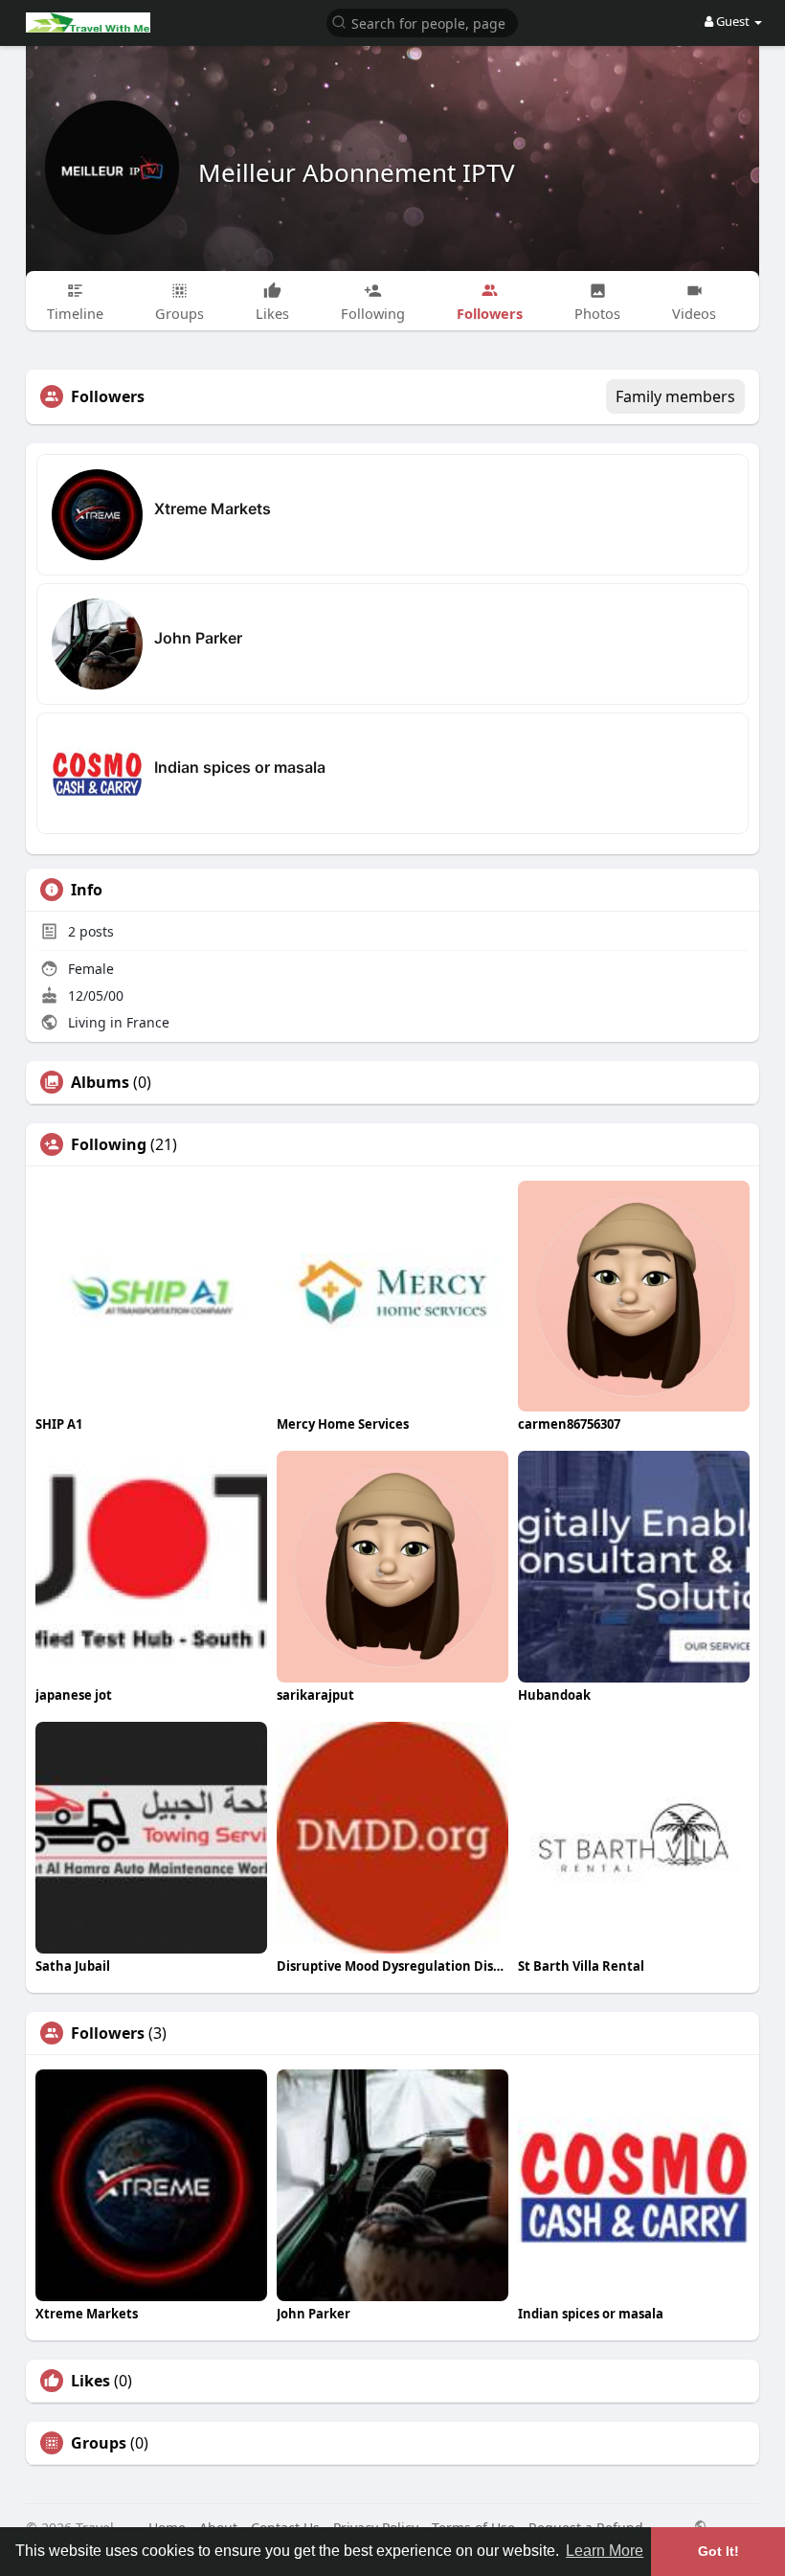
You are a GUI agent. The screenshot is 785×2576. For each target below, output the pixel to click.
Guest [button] (733, 21)
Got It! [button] (718, 2551)
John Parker (198, 638)
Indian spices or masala (240, 767)
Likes (90, 2381)
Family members (675, 396)
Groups (99, 2443)
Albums (100, 1082)
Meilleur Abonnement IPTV (357, 172)
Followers (108, 2033)
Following (109, 1144)
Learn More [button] (605, 2551)
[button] (422, 22)
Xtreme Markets (213, 508)
